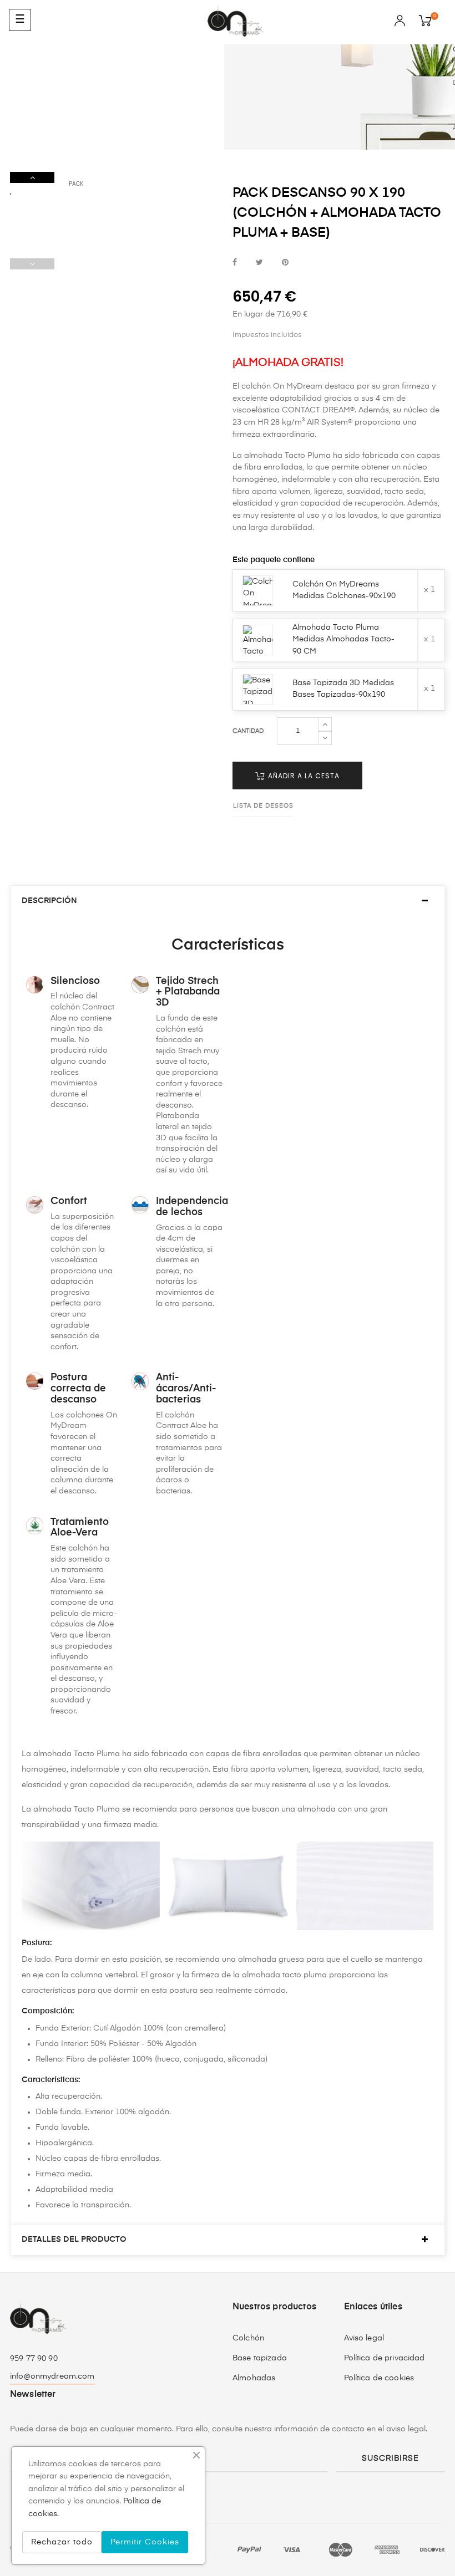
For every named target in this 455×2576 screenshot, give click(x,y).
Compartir (235, 263)
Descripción (49, 901)
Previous (32, 264)
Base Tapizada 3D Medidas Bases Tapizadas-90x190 (343, 689)
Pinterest (285, 263)
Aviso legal (364, 2338)
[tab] (228, 901)
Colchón (248, 2338)
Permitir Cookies (145, 2542)
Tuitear (259, 263)
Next (32, 177)
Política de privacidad (385, 2358)
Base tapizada (260, 2358)
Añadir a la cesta (303, 776)
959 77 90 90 (34, 2359)
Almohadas (254, 2378)
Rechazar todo (62, 2542)
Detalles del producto (74, 2240)
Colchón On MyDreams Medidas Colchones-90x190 (344, 590)
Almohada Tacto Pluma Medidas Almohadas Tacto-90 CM (343, 639)
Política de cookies (379, 2378)
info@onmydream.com (52, 2376)
